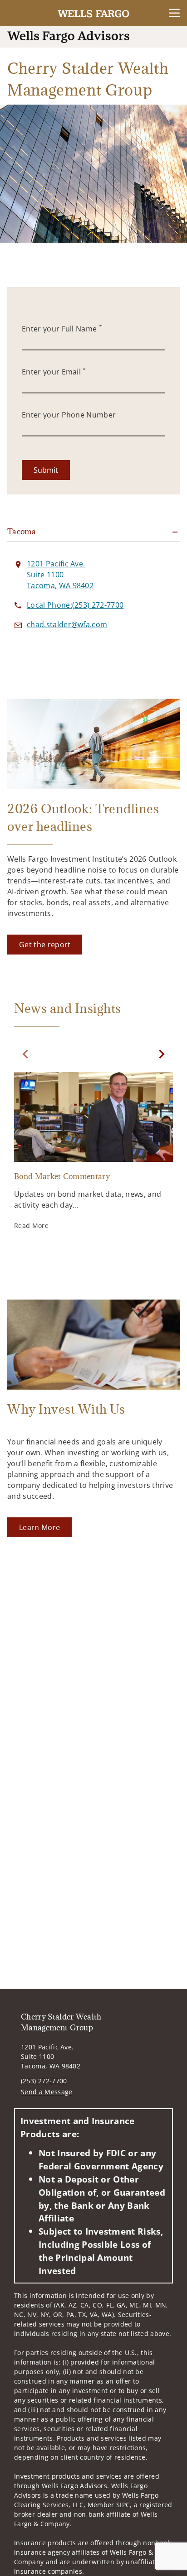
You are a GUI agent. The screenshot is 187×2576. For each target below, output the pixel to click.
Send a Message (47, 2092)
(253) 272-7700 (44, 2081)
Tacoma (22, 532)
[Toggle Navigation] (174, 13)
